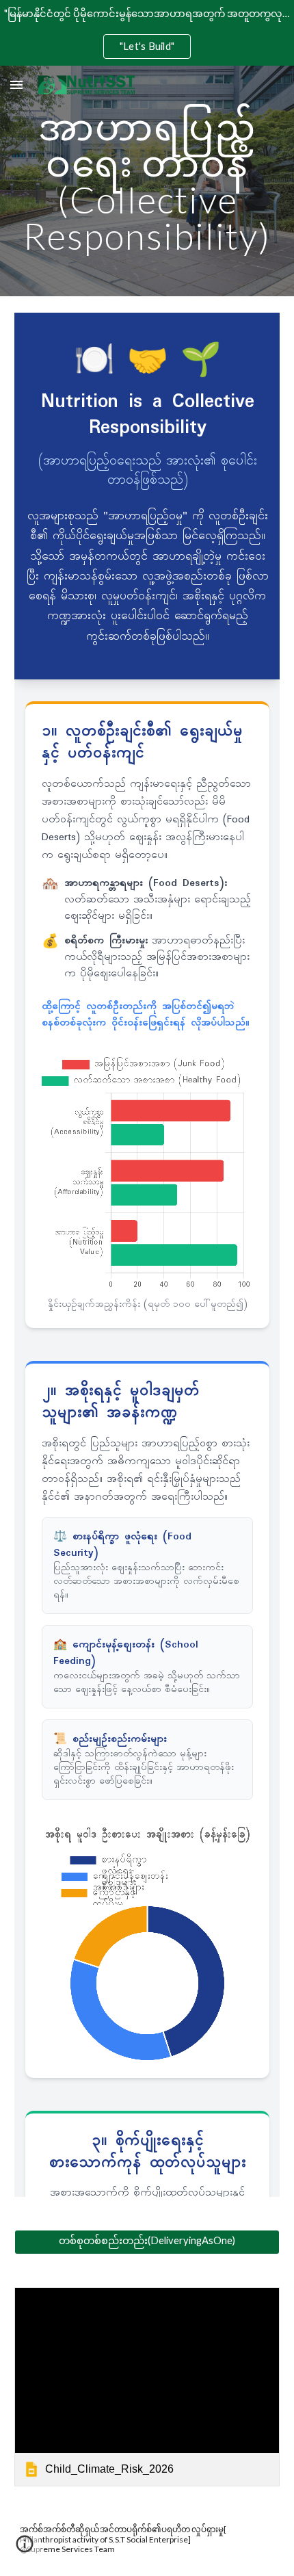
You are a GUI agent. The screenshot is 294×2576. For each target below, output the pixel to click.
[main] (147, 181)
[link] (147, 2387)
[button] (16, 84)
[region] (147, 33)
